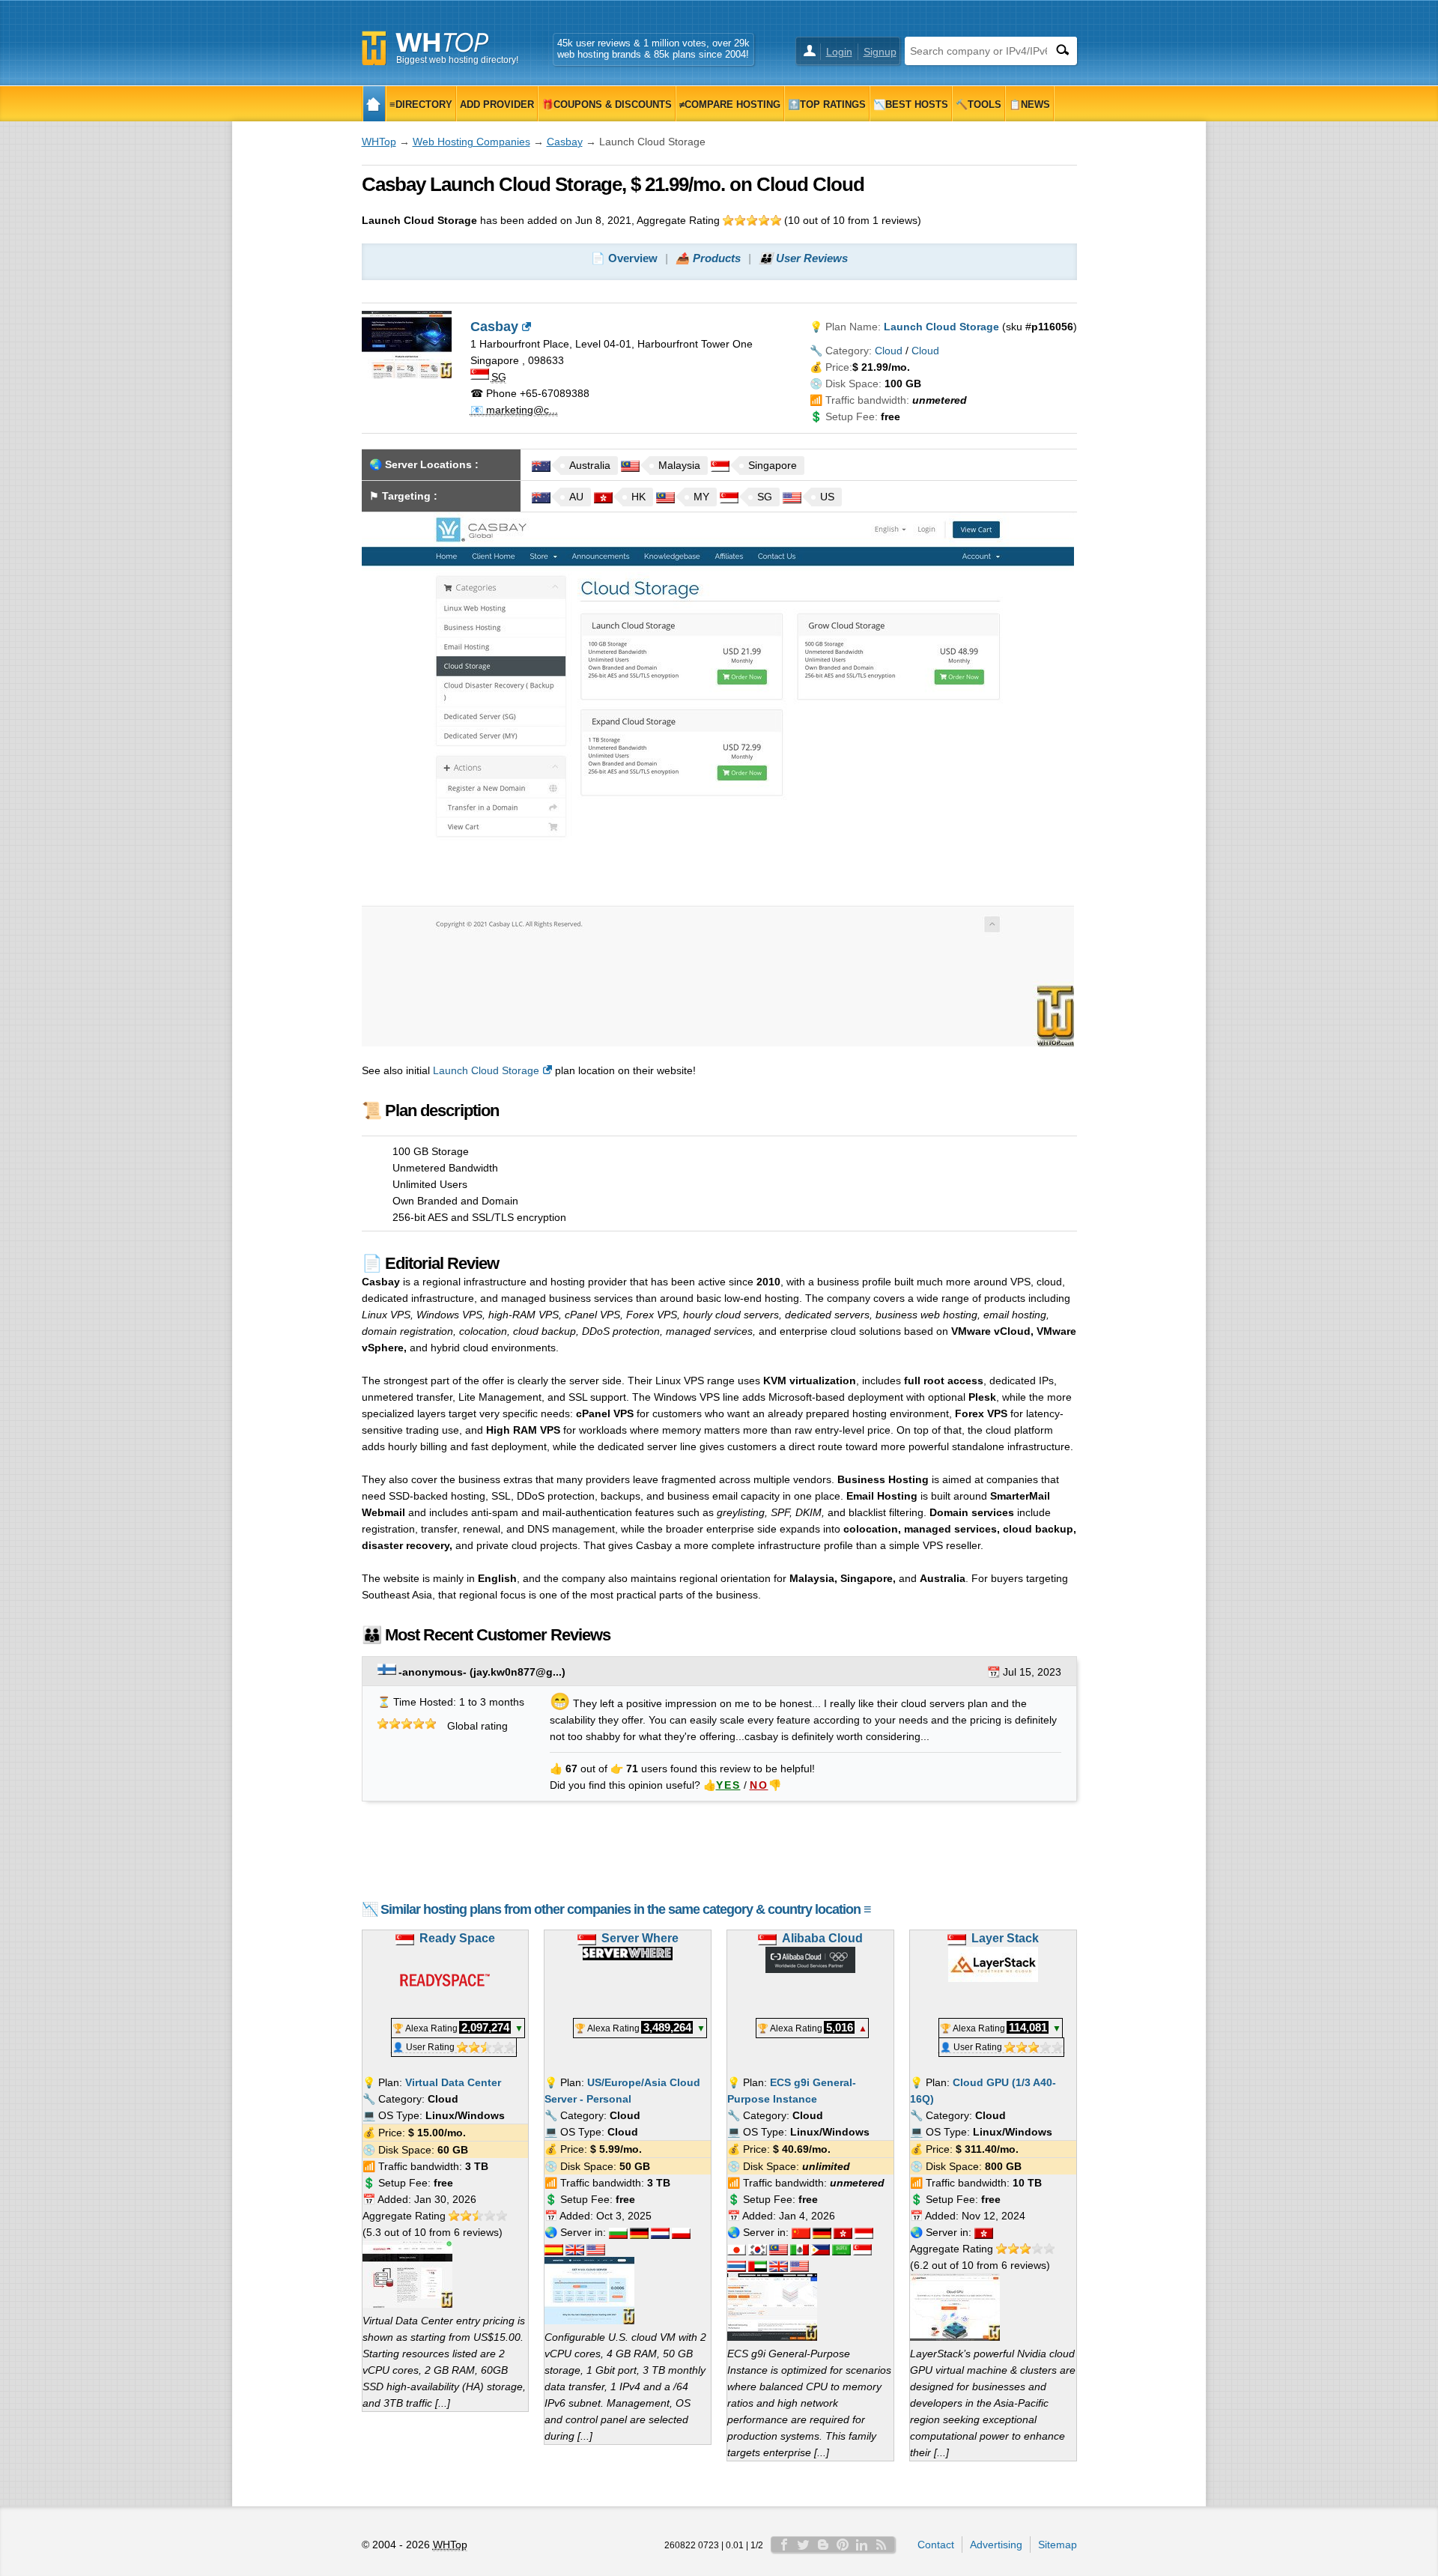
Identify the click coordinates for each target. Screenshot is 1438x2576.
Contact (936, 2545)
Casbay (565, 142)
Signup (880, 52)
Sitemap (1058, 2545)
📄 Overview (624, 258)
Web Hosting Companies (471, 142)
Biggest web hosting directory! (457, 60)
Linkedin (862, 2545)
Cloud (889, 351)
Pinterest (843, 2545)
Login (839, 52)
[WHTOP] (374, 104)
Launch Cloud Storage (486, 1070)
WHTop (379, 142)
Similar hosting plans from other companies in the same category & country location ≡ (626, 1909)
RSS (882, 2545)
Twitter (804, 2545)
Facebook (784, 2545)
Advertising (996, 2545)
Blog (823, 2545)
